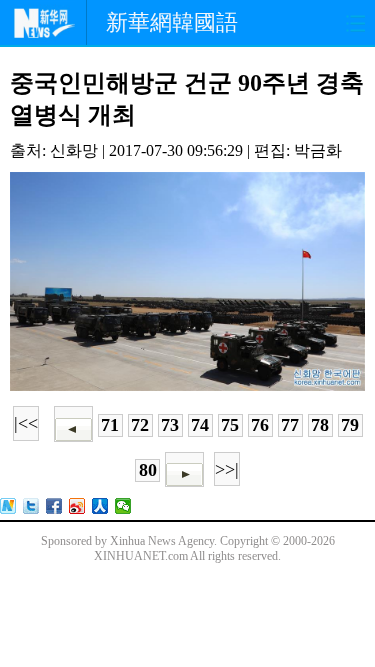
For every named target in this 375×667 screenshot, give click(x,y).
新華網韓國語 (172, 22)
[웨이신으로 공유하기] (123, 506)
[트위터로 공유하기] (31, 506)
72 (140, 425)
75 (230, 425)
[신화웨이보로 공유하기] (8, 506)
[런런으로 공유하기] (100, 506)
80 (148, 470)
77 (290, 425)
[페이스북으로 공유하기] (54, 506)
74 (200, 425)
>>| (227, 469)
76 (260, 425)
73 (170, 425)
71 (110, 425)
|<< (26, 423)
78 (320, 425)
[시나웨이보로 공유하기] (77, 506)
